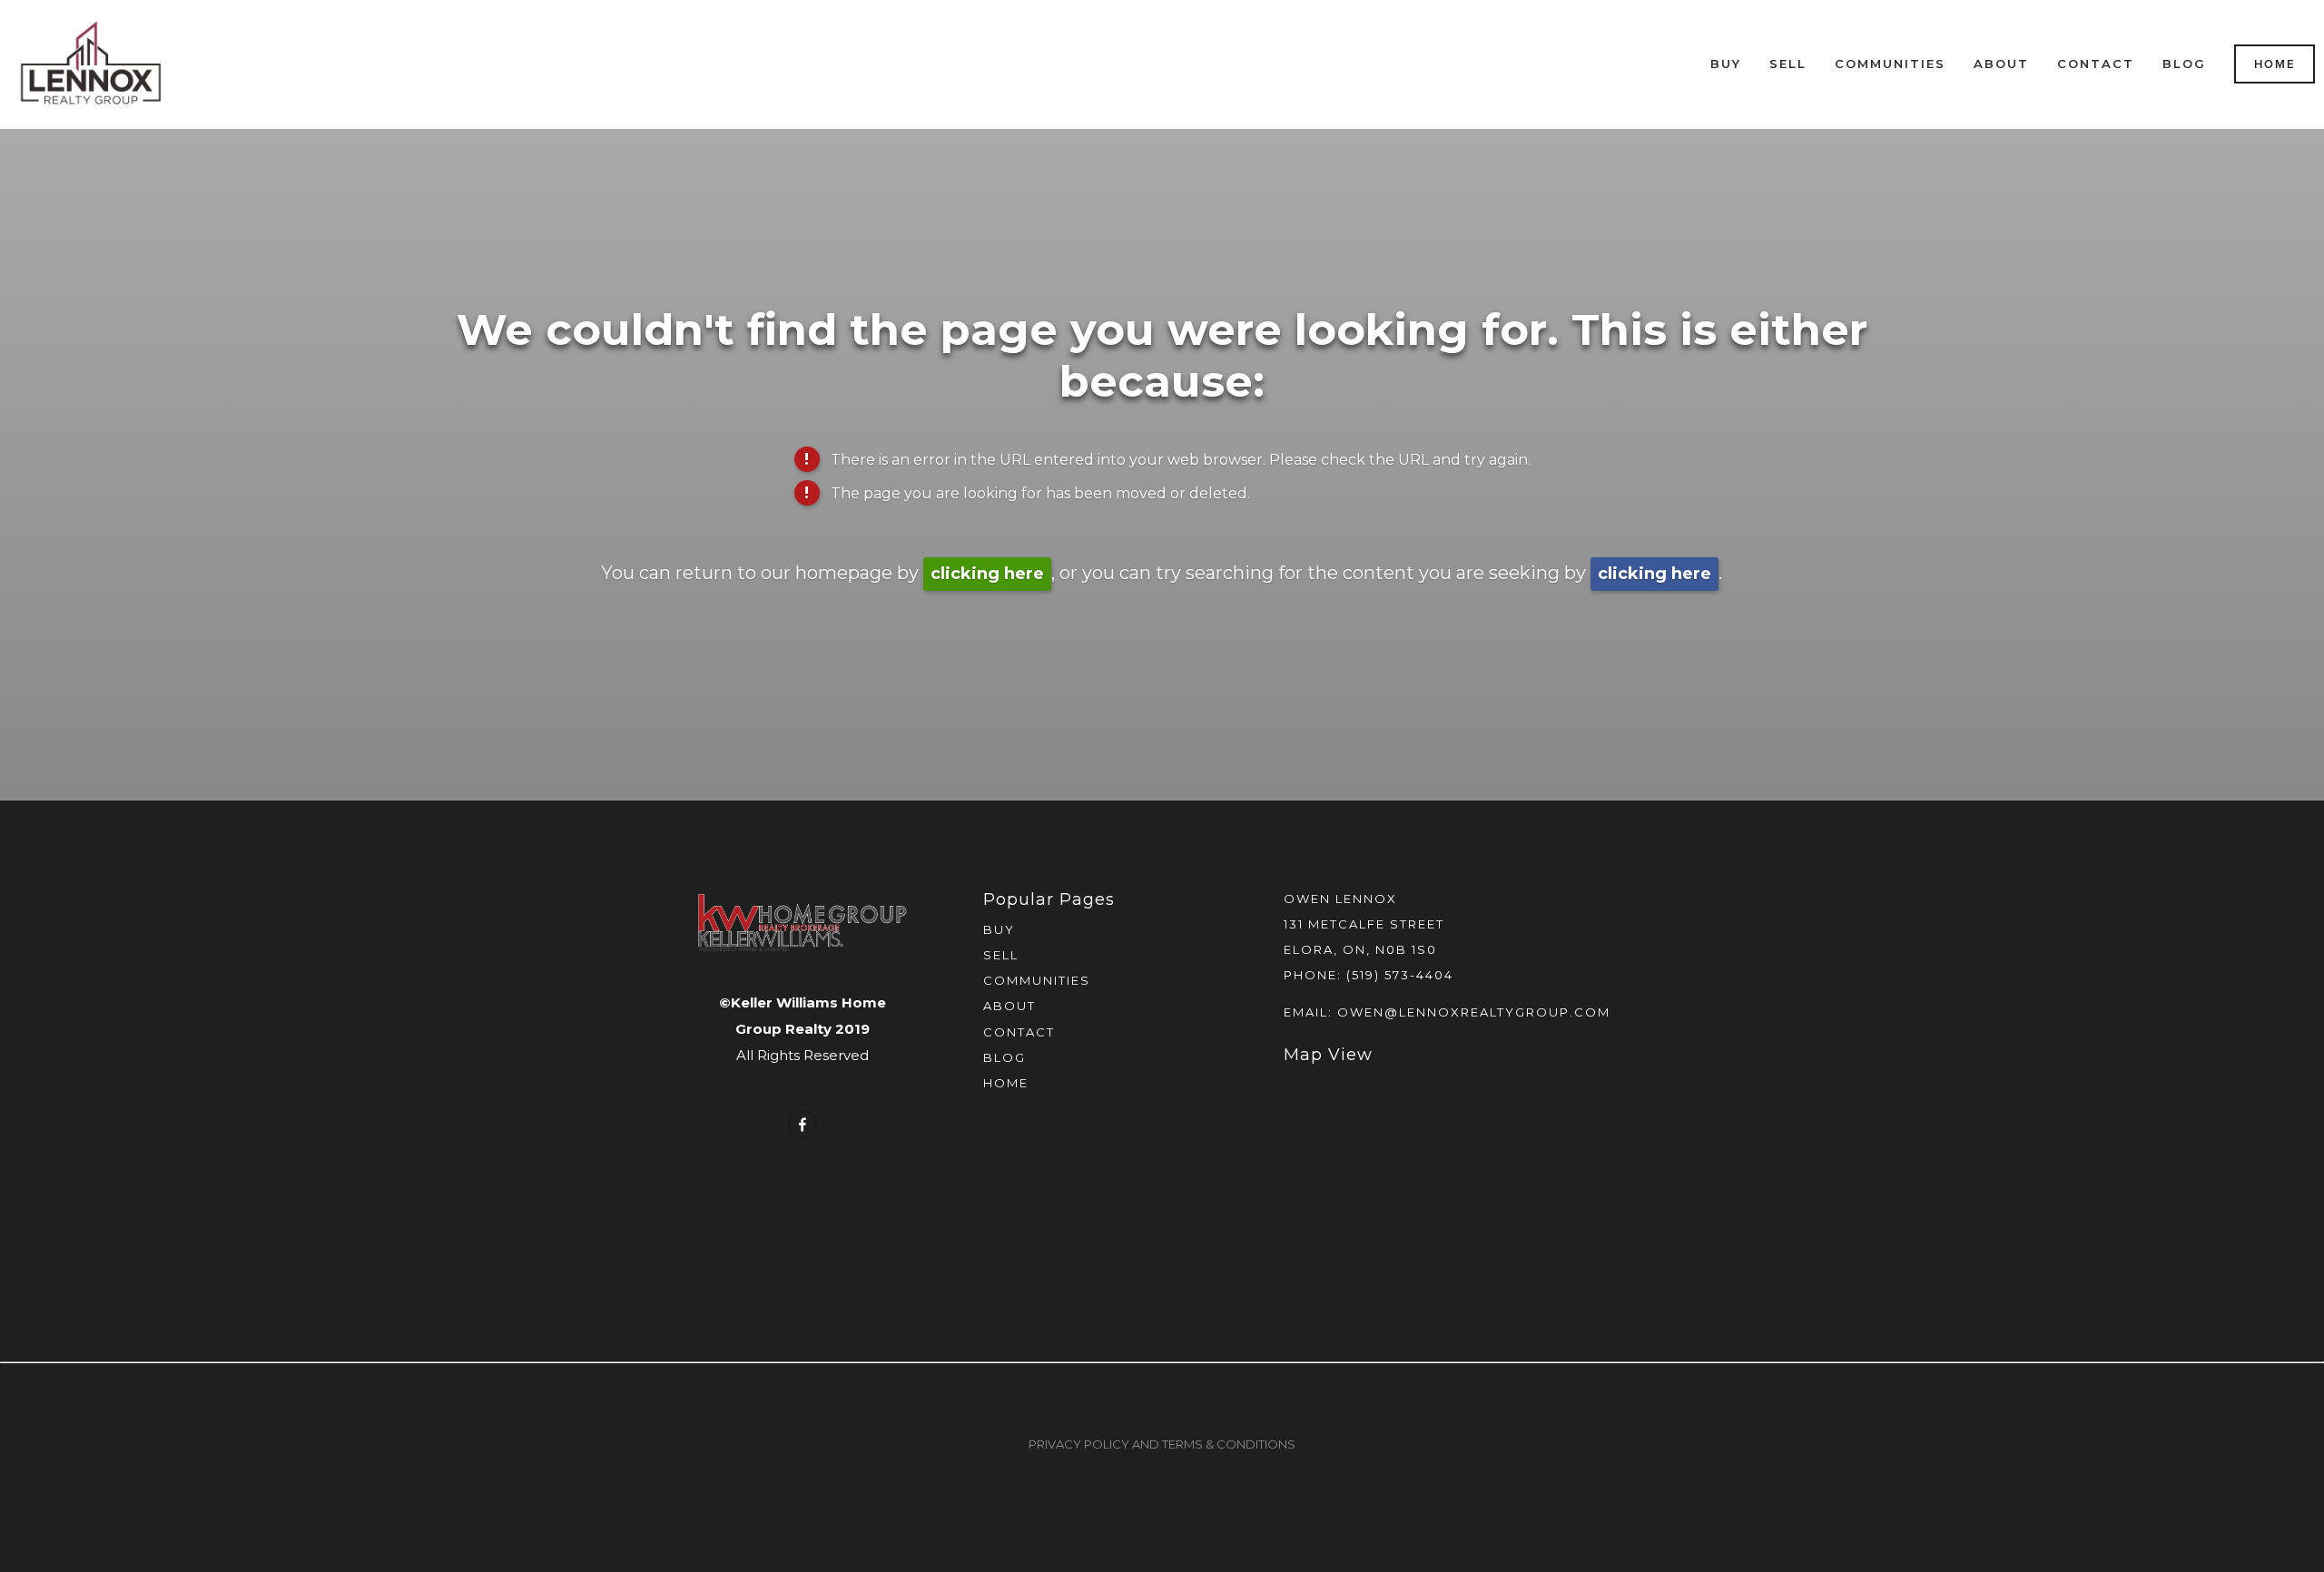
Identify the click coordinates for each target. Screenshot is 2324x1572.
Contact (2096, 64)
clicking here (987, 574)
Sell (1788, 64)
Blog (2184, 64)
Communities (1890, 64)
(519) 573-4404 (1400, 975)
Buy (1726, 64)
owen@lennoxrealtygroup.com (1474, 1012)
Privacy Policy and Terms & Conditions (1162, 1444)
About (2001, 64)
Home (2275, 64)
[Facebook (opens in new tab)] (803, 1125)
